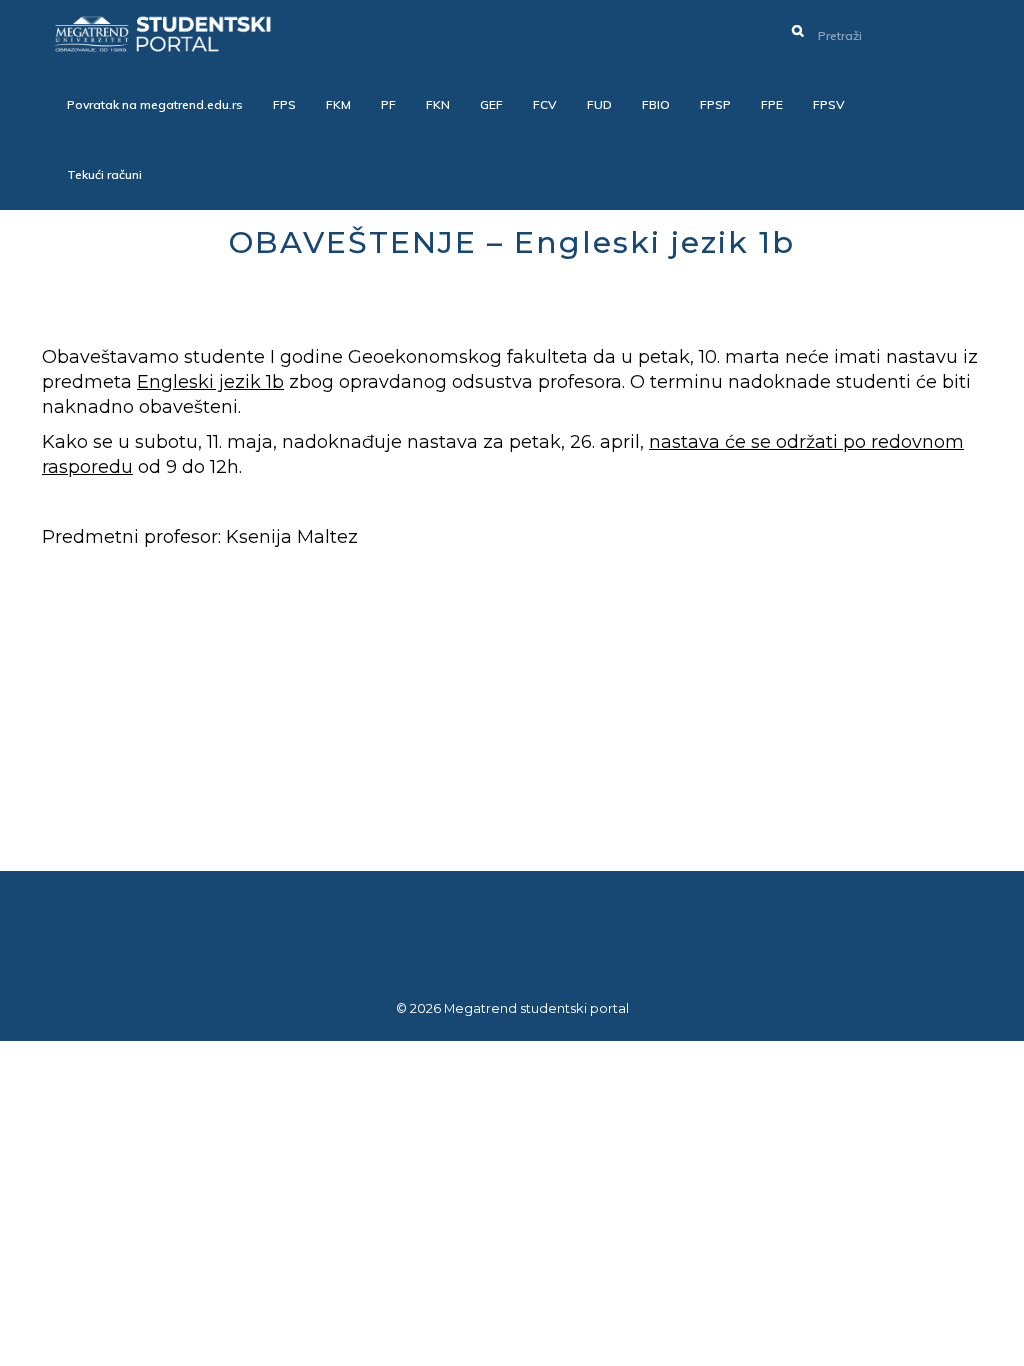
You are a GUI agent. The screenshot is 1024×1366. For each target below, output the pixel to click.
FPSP (715, 104)
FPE (772, 104)
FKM (338, 104)
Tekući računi (104, 174)
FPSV (829, 104)
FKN (438, 104)
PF (388, 104)
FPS (284, 104)
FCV (545, 104)
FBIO (656, 104)
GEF (491, 104)
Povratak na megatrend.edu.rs (155, 104)
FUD (599, 104)
